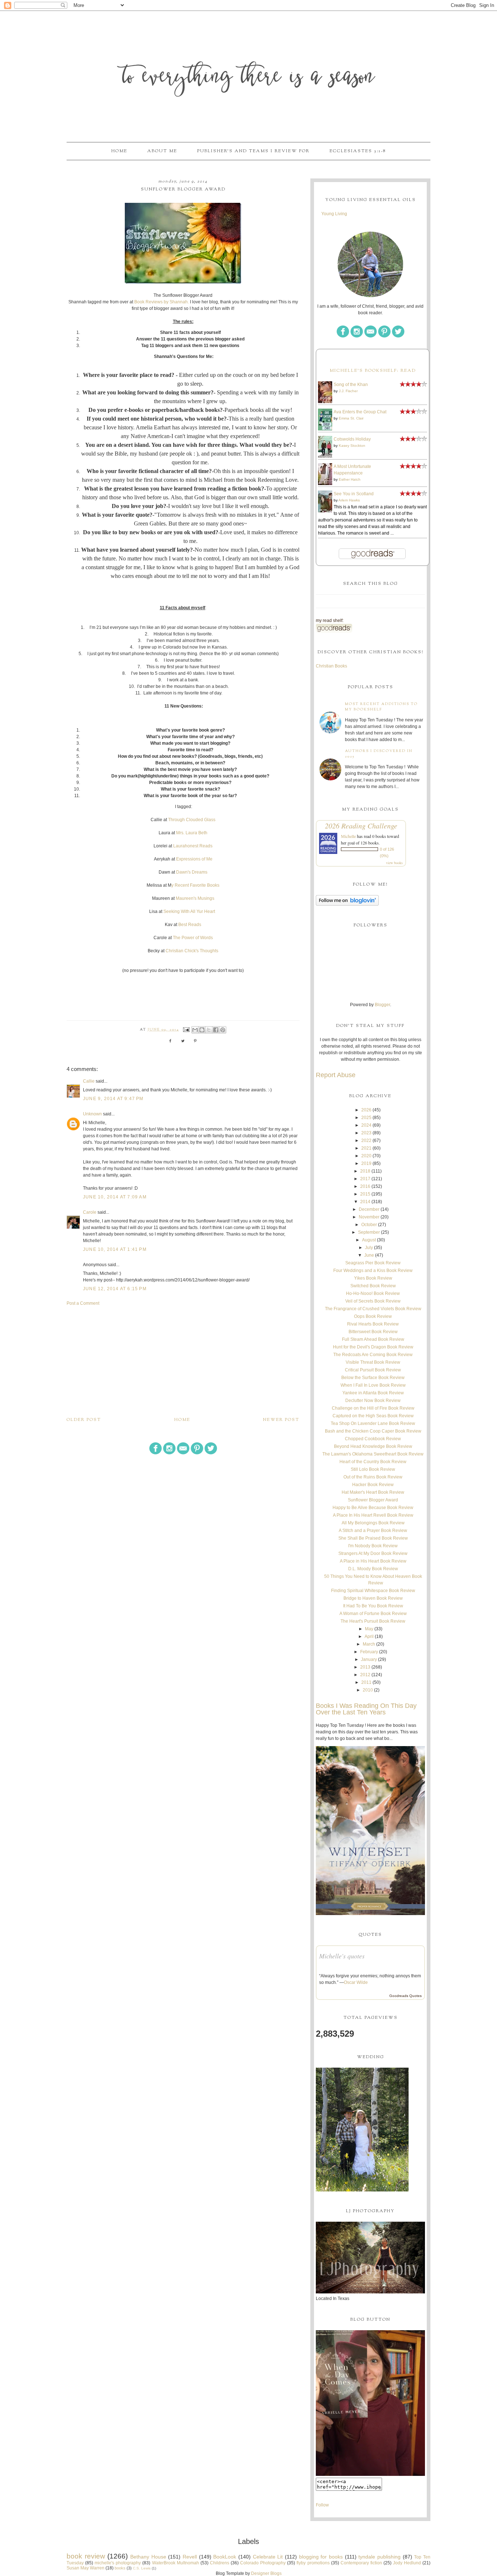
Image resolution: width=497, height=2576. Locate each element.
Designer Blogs (266, 2573)
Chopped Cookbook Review (373, 1439)
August (369, 1240)
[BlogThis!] (202, 1030)
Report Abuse (336, 1075)
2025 (366, 1118)
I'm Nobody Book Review (373, 1546)
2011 (366, 1682)
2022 (366, 1141)
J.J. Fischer (348, 391)
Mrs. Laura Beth (192, 833)
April (369, 1636)
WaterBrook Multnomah (176, 2563)
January (369, 1659)
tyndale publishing (379, 2557)
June (369, 1255)
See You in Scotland (354, 494)
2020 (366, 1156)
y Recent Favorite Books (195, 885)
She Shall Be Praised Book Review (373, 1538)
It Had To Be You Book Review (373, 1606)
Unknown (92, 1114)
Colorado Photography (263, 2563)
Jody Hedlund (407, 2563)
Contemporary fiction (361, 2563)
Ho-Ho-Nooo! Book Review (373, 1293)
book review (86, 2556)
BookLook (225, 2557)
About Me (162, 151)
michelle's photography (118, 2563)
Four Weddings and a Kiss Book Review (373, 1271)
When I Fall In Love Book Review (373, 1385)
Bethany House (148, 2557)
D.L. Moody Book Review (373, 1569)
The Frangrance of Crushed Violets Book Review (373, 1309)
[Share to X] (209, 1030)
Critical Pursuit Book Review (373, 1370)
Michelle (348, 836)
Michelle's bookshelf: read (373, 371)
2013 (365, 1667)
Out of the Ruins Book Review (373, 1477)
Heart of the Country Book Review (373, 1462)
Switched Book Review (373, 1286)
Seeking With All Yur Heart (190, 911)
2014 (365, 1202)
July (369, 1248)
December (369, 1209)
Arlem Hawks (349, 500)
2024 (366, 1125)
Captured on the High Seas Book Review (373, 1416)
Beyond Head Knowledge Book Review (373, 1446)
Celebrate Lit (268, 2557)
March (369, 1644)
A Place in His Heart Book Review (373, 1561)
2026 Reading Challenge (361, 826)
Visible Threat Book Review (373, 1362)
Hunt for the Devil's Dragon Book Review (373, 1347)
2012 (365, 1675)
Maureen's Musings (195, 898)
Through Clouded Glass (192, 820)
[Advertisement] (183, 1361)
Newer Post (281, 1420)
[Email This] (195, 1030)
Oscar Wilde (356, 1982)
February (369, 1652)
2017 (365, 1179)
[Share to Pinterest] (223, 1030)
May (369, 1629)
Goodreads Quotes (405, 1996)
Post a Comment (83, 1303)
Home (119, 151)
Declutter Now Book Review (373, 1401)
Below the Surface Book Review (373, 1378)
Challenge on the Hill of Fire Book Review (373, 1408)
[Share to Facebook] (216, 1030)
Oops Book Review (373, 1316)
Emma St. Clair (351, 418)
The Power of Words (193, 938)
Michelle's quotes (342, 1956)
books (120, 2568)
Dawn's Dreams (192, 872)
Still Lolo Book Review (373, 1469)
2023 (366, 1133)
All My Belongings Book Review (373, 1523)
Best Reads (189, 925)
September (369, 1232)
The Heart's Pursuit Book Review (373, 1621)
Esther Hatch (350, 479)
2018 (365, 1171)
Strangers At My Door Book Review (373, 1553)
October (369, 1225)
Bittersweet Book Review (373, 1332)
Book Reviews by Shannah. (162, 302)
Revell (190, 2557)
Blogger (382, 1005)
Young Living (334, 214)
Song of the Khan (351, 385)
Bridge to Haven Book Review (373, 1598)
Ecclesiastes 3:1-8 (358, 151)
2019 (366, 1163)
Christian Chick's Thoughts (192, 951)
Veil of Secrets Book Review (373, 1301)
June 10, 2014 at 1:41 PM (115, 1249)
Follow (322, 2505)
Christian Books (331, 666)
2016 (365, 1186)
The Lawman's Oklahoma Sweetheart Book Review (373, 1454)
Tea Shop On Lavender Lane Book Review (373, 1423)
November (369, 1217)
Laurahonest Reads (193, 846)
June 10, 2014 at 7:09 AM (115, 1197)
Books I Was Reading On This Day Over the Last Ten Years (366, 1709)
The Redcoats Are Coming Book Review (373, 1355)
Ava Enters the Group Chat (360, 412)
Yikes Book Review (373, 1278)
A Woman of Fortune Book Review (373, 1614)
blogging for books (321, 2557)
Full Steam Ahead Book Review (373, 1339)
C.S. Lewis (142, 2568)
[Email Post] (186, 1030)
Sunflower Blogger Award (373, 1500)
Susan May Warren (86, 2568)
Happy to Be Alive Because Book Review (373, 1508)
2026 (366, 1110)
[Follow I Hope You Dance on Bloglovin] (347, 904)
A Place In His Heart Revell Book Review (373, 1515)
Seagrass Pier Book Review (373, 1263)
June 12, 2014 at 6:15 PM (115, 1289)
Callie (89, 1081)
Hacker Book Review (373, 1485)
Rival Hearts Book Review (373, 1324)
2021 (366, 1148)
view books (394, 863)
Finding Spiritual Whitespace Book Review (373, 1591)
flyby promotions (313, 2563)
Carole (90, 1212)
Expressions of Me (194, 859)
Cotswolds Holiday (352, 439)
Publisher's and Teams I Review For (253, 151)
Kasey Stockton (352, 446)
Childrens (220, 2563)
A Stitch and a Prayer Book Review (373, 1531)
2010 (368, 1690)
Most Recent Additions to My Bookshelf (381, 707)
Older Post (84, 1420)
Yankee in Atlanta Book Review (373, 1393)
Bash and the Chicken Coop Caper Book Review (373, 1431)
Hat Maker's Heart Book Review (373, 1492)
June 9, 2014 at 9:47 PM (113, 1099)
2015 (365, 1194)
